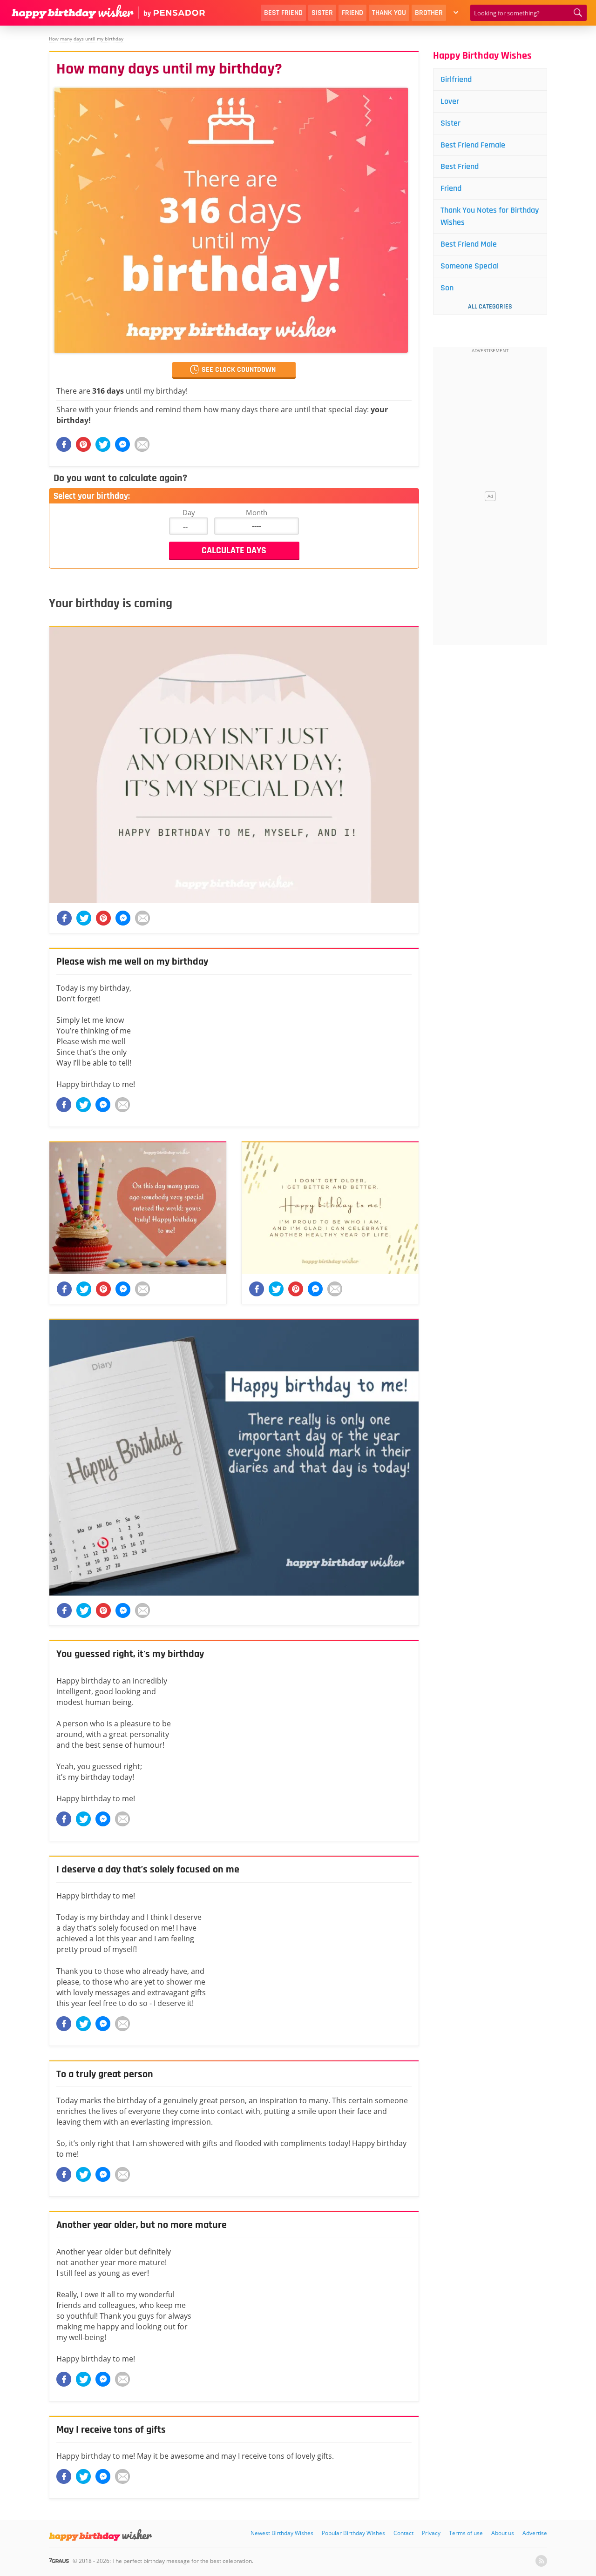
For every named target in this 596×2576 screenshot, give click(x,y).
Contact (403, 2533)
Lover (450, 101)
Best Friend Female (473, 145)
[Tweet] (83, 1105)
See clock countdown (239, 370)
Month (257, 512)
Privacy (431, 2533)
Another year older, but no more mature (142, 2225)
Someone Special (470, 266)
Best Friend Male (469, 244)
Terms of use (466, 2533)
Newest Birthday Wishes (282, 2533)
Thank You (389, 13)
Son (447, 288)
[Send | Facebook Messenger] (103, 1105)
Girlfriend (456, 79)
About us (503, 2533)
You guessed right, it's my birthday (130, 1654)
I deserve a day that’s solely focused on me (148, 1870)
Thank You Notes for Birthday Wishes (490, 216)
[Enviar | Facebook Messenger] (122, 444)
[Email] (142, 444)
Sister (322, 13)
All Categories (490, 307)
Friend (352, 13)
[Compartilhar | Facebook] (64, 444)
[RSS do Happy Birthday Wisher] (541, 2561)
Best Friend (283, 13)
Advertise (535, 2533)
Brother (429, 13)
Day (189, 512)
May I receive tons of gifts (111, 2430)
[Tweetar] (103, 444)
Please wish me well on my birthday (132, 962)
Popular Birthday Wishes (353, 2533)
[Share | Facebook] (64, 1105)
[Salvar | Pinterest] (83, 444)
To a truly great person (105, 2074)
